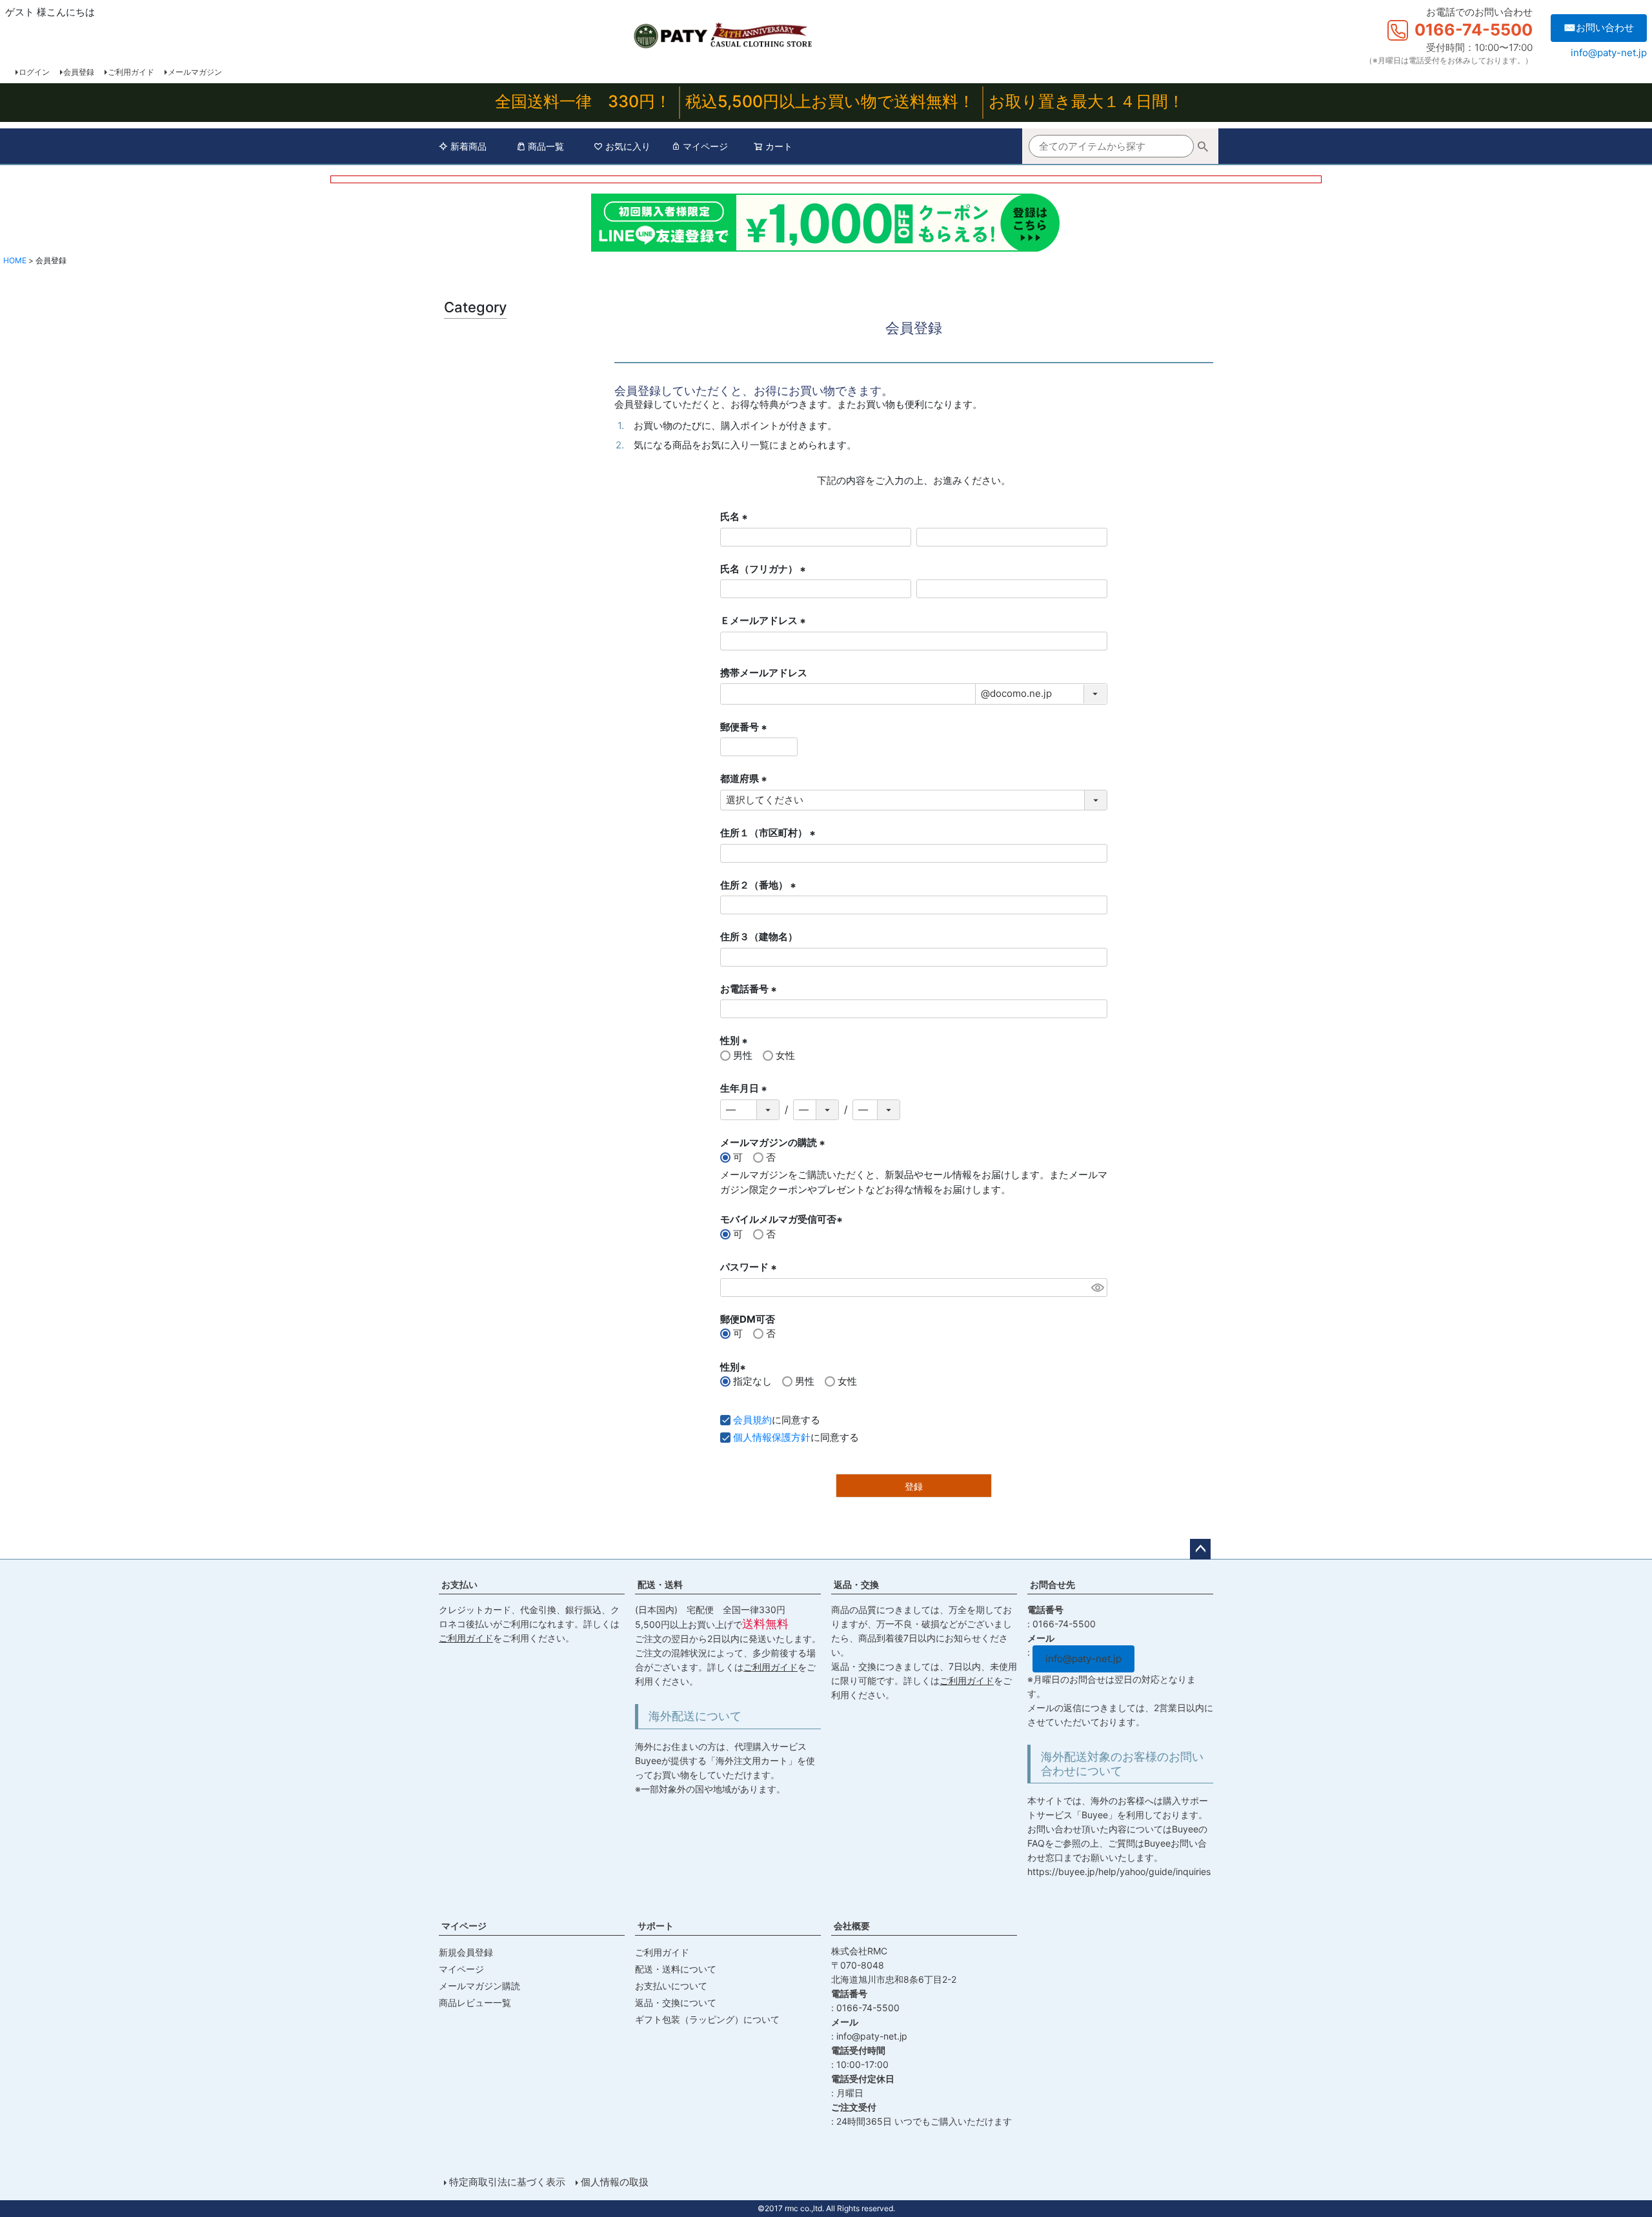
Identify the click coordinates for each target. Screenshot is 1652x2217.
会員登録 (79, 72)
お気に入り (628, 146)
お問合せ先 (1053, 1584)
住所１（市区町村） (770, 834)
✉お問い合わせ (1599, 27)
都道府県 (745, 779)
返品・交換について (676, 2002)
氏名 (736, 517)
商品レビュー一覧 (475, 2002)
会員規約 (752, 1420)
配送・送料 (660, 1584)
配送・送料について (676, 1969)
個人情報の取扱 (615, 2182)
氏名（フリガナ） (765, 570)
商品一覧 (546, 146)
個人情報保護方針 (772, 1437)
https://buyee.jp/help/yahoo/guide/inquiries (1119, 1871)
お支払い (459, 1584)
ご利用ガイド (131, 72)
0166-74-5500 (1474, 30)
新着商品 (468, 146)
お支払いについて (671, 1986)
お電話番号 (750, 990)
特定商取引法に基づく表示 (507, 2182)
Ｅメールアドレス (765, 621)
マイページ (705, 146)
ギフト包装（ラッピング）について (707, 2019)
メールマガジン (195, 72)
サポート (656, 1926)
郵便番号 (745, 728)
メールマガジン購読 (479, 1986)
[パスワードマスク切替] (1097, 1288)
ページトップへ (1200, 1549)
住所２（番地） (760, 886)
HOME (15, 260)
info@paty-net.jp (1609, 53)
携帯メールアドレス (764, 673)
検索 (1203, 148)
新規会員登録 (466, 1952)
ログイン (34, 72)
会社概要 (852, 1926)
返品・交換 (856, 1584)
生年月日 (745, 1089)
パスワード (750, 1268)
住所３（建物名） (759, 937)
